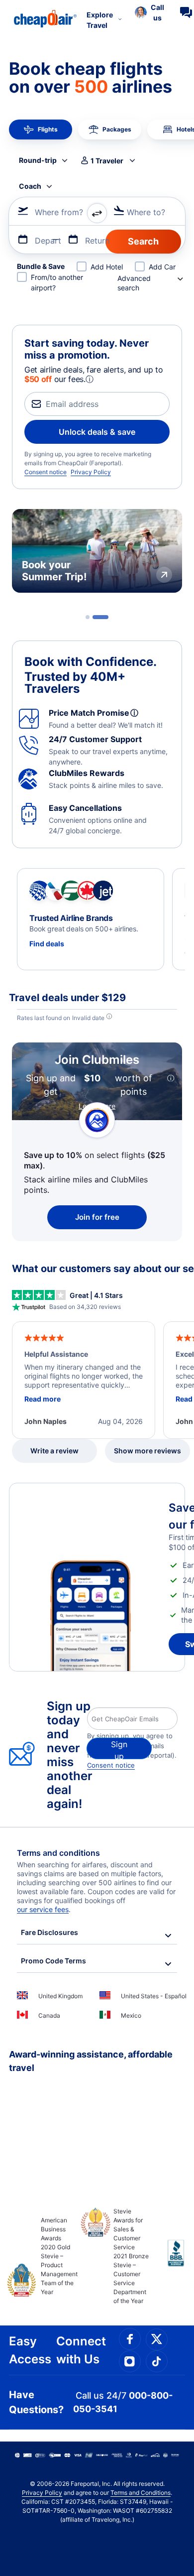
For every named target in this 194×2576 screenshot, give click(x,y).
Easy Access (30, 2350)
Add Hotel (107, 267)
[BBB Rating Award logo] (167, 2261)
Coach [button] (30, 186)
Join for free (97, 1217)
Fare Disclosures (49, 1932)
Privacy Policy (91, 472)
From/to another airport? (57, 282)
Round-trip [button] (38, 160)
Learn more (97, 1106)
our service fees (43, 1909)
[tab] (88, 617)
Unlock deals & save (97, 432)
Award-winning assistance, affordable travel (91, 2061)
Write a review (54, 1451)
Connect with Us (81, 2350)
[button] (149, 12)
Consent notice (46, 472)
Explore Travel (100, 20)
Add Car (162, 267)
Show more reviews (147, 1451)
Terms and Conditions (141, 2493)
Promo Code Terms (53, 1961)
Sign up (119, 1749)
